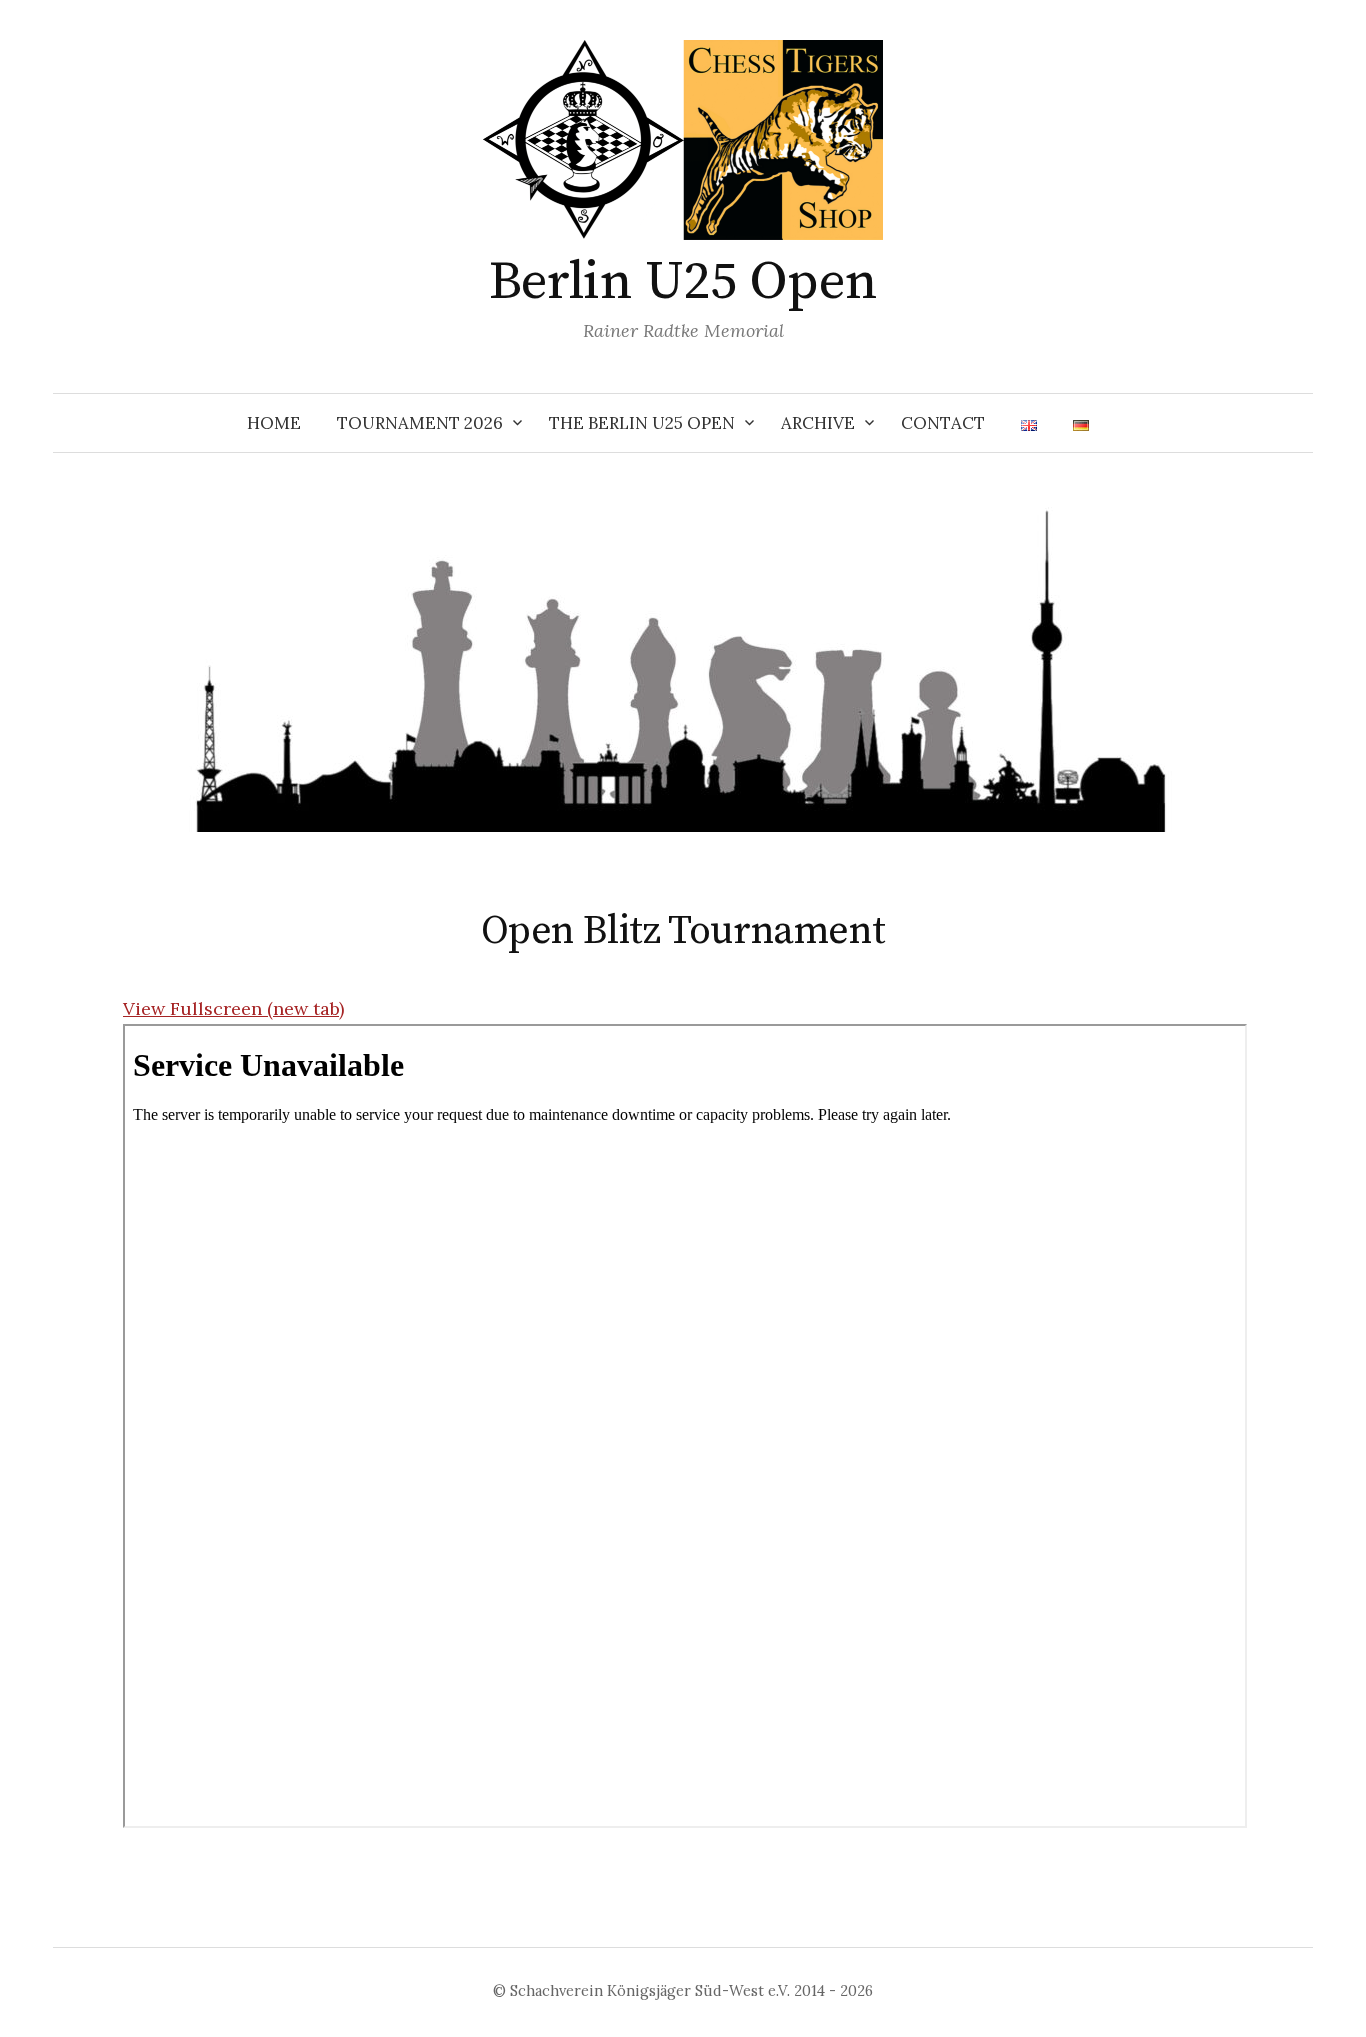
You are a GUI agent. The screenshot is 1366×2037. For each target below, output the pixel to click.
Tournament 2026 (420, 423)
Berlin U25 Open (683, 282)
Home (274, 423)
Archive (818, 423)
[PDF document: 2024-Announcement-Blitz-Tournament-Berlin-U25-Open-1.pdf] (685, 1426)
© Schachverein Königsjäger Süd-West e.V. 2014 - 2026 (683, 1990)
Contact (943, 423)
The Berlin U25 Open (642, 423)
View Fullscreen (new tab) (233, 1008)
